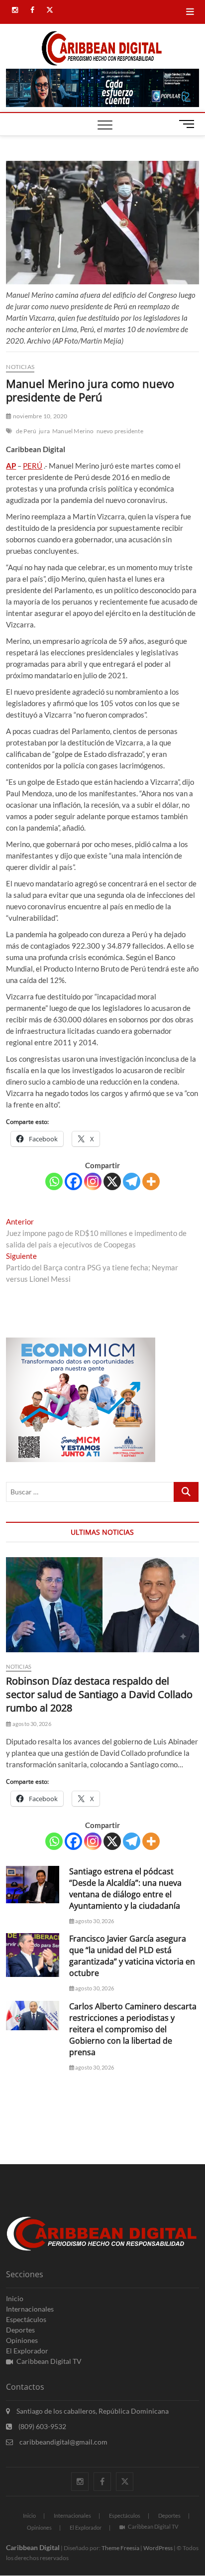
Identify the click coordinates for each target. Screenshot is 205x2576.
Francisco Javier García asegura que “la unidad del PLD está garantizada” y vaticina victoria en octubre (132, 1956)
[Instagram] (93, 1181)
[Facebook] (73, 1181)
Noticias (20, 367)
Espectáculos (26, 2319)
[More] (151, 1181)
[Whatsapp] (54, 1181)
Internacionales (30, 2309)
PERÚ (33, 466)
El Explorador (27, 2351)
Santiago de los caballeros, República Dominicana (92, 2411)
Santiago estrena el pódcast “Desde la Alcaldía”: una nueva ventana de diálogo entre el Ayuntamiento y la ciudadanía (125, 1889)
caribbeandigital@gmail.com (63, 2442)
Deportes (20, 2330)
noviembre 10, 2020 (40, 416)
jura (44, 431)
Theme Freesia (120, 2548)
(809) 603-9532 (42, 2426)
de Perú (26, 431)
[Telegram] (132, 1181)
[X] (112, 1181)
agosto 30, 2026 (31, 1724)
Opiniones (22, 2340)
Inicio (15, 2298)
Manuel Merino (73, 431)
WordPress (158, 2548)
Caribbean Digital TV (49, 2361)
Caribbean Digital (33, 2547)
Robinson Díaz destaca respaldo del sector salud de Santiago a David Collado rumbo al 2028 (99, 1694)
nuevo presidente (120, 431)
